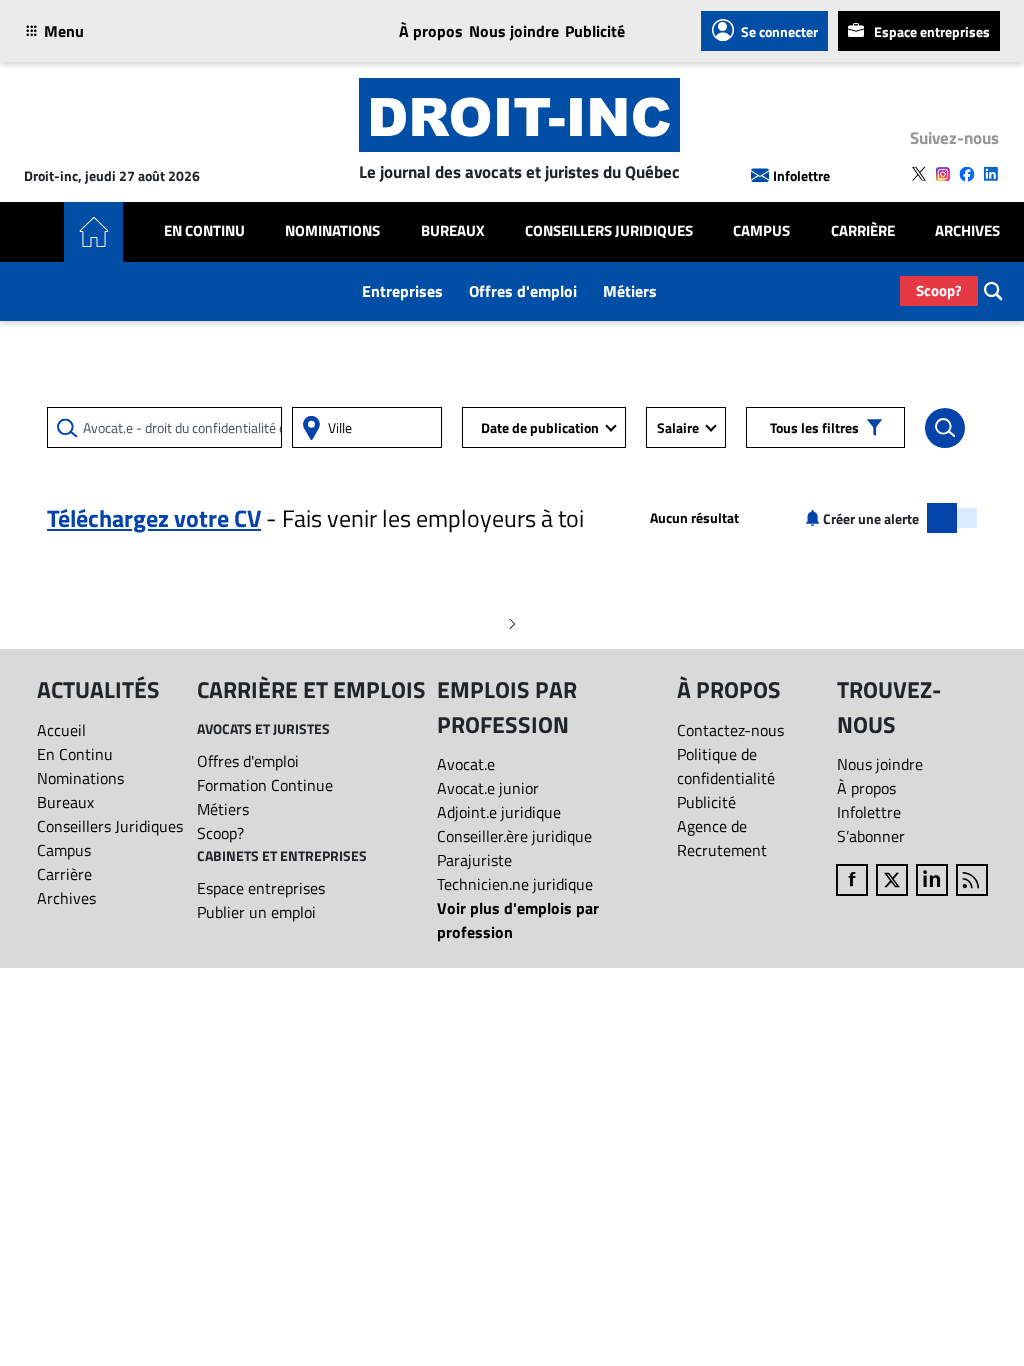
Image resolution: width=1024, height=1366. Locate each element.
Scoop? (939, 290)
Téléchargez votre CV (154, 518)
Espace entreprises (932, 31)
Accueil (61, 730)
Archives (967, 231)
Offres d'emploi (523, 291)
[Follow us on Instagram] (943, 174)
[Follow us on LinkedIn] (991, 174)
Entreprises (402, 291)
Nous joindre (514, 31)
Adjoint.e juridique (499, 812)
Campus (761, 231)
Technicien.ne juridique (515, 884)
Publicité (595, 31)
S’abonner (871, 836)
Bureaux (453, 231)
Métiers (630, 291)
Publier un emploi (256, 912)
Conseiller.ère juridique (514, 836)
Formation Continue (265, 785)
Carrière (863, 231)
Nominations (332, 231)
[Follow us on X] (919, 174)
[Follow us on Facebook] (967, 174)
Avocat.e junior (488, 788)
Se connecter (779, 31)
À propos (431, 31)
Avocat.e (466, 764)
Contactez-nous (730, 730)
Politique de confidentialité (726, 766)
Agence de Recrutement (722, 838)
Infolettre (801, 175)
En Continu (204, 231)
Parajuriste (474, 860)
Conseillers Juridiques (609, 231)
